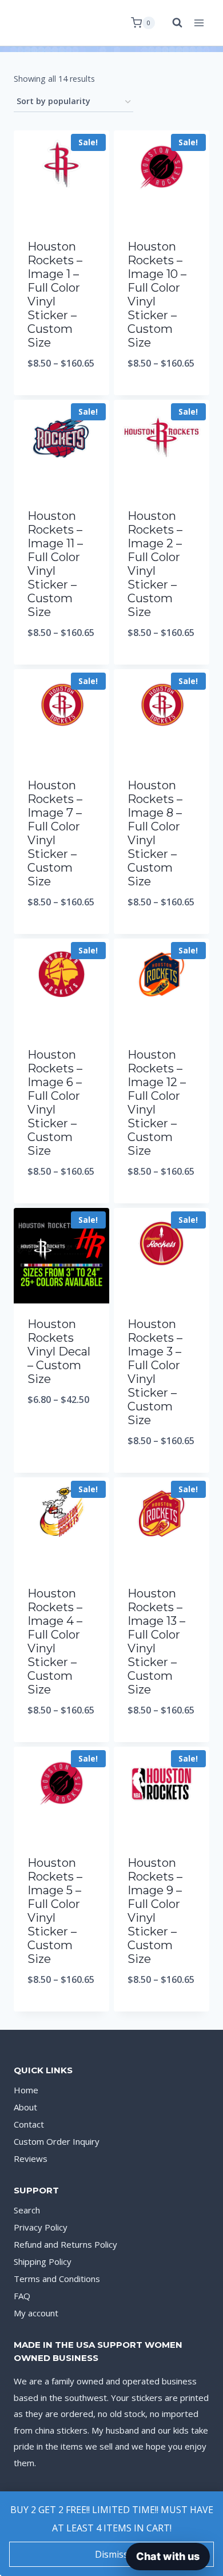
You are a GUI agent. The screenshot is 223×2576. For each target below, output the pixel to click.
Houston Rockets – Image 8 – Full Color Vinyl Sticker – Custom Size (155, 833)
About (25, 2107)
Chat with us (168, 2556)
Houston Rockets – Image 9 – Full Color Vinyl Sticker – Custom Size (155, 1911)
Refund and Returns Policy (65, 2244)
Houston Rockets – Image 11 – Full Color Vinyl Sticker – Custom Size (55, 564)
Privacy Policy (41, 2227)
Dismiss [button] (111, 2554)
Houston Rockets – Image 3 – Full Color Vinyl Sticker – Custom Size (155, 1372)
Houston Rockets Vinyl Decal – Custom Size (59, 1351)
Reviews (31, 2158)
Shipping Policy (43, 2261)
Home (26, 2090)
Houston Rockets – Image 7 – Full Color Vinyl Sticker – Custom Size (55, 833)
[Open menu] (199, 23)
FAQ (22, 2296)
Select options (61, 393)
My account (36, 2313)
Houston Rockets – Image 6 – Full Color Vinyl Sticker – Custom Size (55, 1103)
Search (27, 2210)
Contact (29, 2124)
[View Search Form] (172, 23)
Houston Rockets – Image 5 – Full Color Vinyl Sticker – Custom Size (55, 1911)
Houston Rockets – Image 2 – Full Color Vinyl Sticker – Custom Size (155, 564)
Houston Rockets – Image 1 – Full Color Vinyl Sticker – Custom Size (55, 295)
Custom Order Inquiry (57, 2141)
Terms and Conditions (57, 2279)
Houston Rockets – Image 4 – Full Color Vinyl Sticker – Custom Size (55, 1641)
